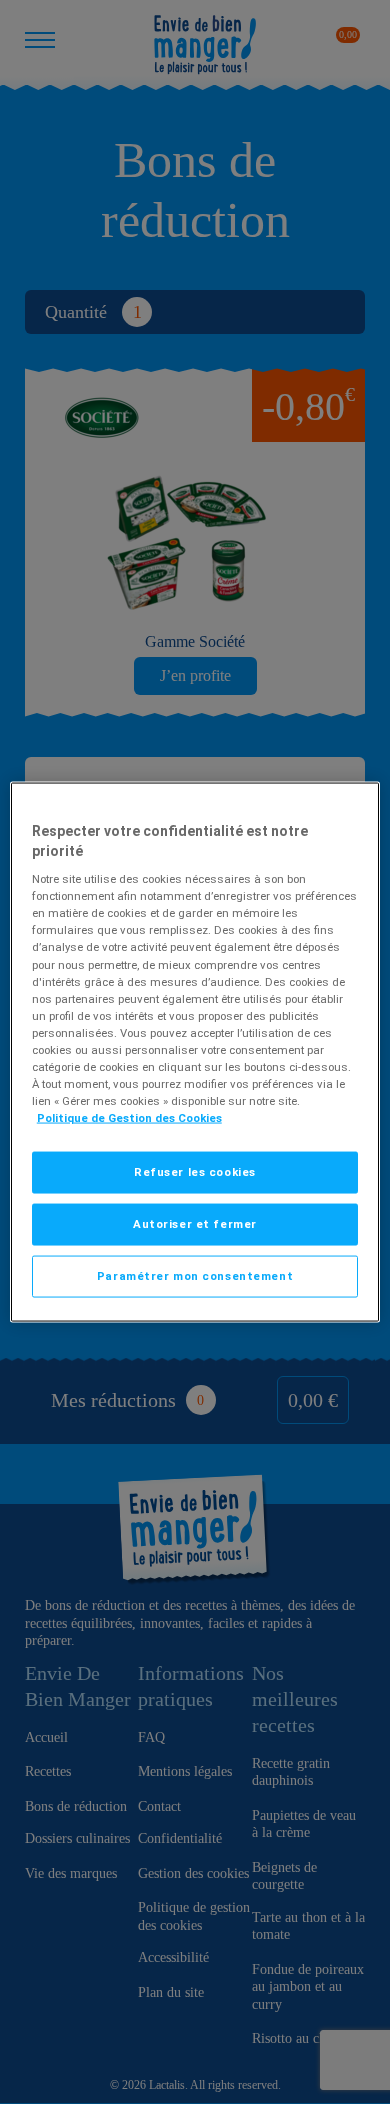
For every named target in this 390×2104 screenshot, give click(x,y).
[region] (195, 1052)
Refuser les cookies (195, 1172)
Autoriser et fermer (195, 1224)
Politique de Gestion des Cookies (129, 1118)
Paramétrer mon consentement (195, 1276)
